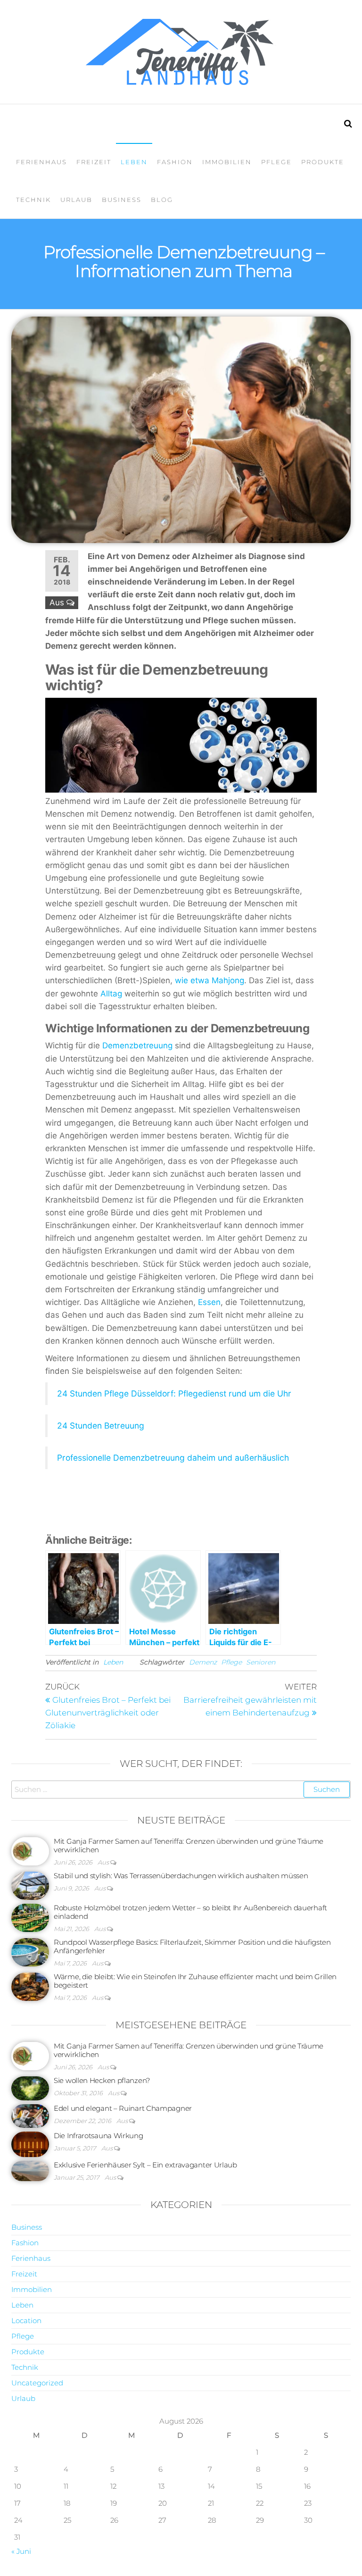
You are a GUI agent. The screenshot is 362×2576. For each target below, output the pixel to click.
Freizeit (94, 162)
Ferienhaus (41, 162)
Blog (162, 200)
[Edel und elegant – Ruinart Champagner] (30, 2115)
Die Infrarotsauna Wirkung (99, 2136)
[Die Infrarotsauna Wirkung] (30, 2144)
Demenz (203, 1662)
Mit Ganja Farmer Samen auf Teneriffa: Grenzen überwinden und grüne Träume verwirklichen (189, 1845)
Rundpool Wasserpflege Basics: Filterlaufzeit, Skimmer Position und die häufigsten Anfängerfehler (192, 1946)
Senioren (261, 1662)
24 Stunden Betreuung (101, 1426)
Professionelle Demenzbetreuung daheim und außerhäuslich (173, 1458)
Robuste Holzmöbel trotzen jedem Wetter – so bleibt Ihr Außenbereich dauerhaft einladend (190, 1912)
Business (122, 200)
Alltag (111, 994)
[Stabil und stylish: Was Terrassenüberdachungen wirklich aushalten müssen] (30, 1885)
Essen (209, 1302)
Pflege (276, 162)
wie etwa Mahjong (210, 980)
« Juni (21, 2551)
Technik (33, 200)
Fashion (175, 162)
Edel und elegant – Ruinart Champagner (123, 2108)
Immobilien (227, 162)
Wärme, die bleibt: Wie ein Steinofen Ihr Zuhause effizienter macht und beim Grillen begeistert (195, 1981)
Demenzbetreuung (137, 1045)
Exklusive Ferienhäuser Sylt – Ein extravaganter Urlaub (145, 2165)
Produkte (323, 162)
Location (26, 2321)
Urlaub (76, 200)
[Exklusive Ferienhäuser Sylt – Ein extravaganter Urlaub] (30, 2170)
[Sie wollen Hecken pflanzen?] (30, 2087)
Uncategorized (37, 2383)
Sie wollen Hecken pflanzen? (102, 2080)
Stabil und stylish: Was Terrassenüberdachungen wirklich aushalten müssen (181, 1876)
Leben (134, 162)
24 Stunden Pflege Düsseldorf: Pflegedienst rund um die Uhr (174, 1393)
